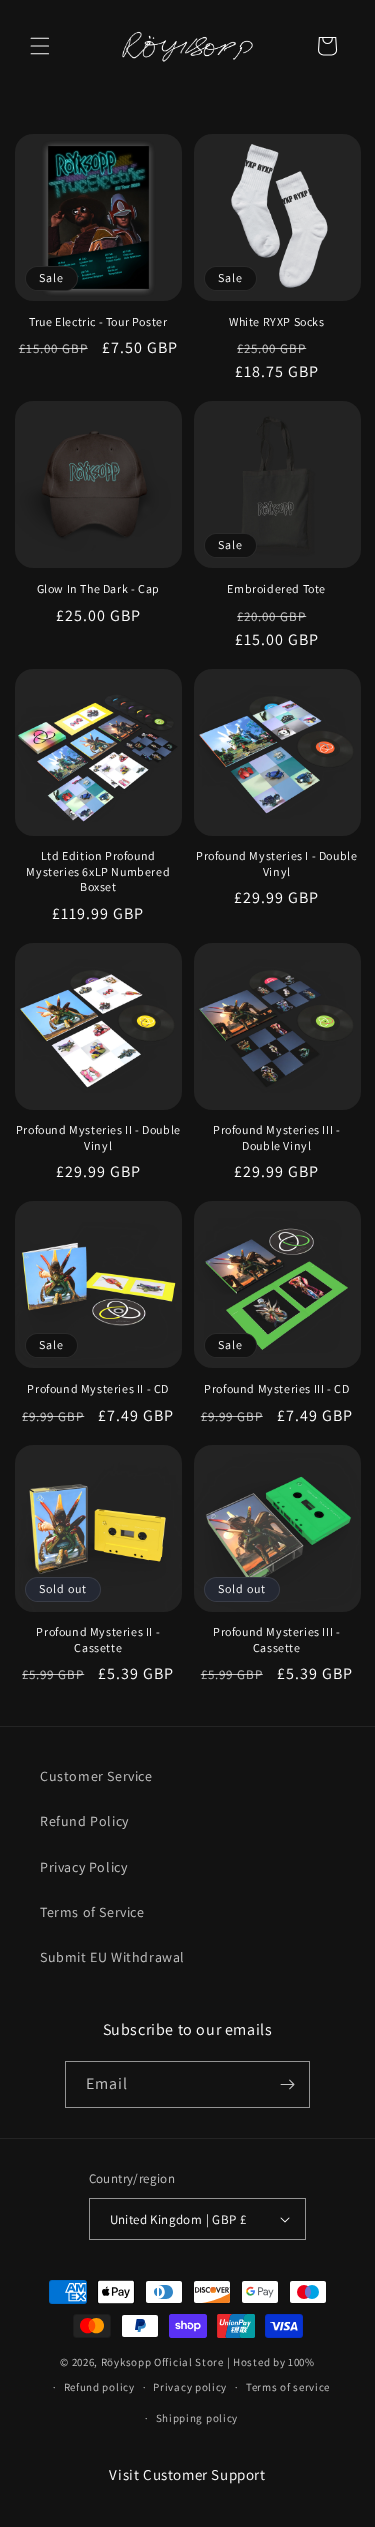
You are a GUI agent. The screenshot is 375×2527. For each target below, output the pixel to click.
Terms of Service (92, 1912)
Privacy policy (190, 2387)
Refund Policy (84, 1821)
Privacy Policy (83, 1867)
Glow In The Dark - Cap (98, 588)
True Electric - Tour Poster (98, 321)
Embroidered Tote (276, 588)
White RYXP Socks (277, 321)
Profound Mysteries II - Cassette (98, 1639)
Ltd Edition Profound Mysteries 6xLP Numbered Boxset (98, 871)
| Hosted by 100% (271, 2362)
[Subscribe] (287, 2084)
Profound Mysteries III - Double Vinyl (276, 1137)
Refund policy (99, 2387)
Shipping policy (197, 2418)
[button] (40, 46)
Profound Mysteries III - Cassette (276, 1639)
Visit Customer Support (187, 2474)
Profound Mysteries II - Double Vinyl (98, 1137)
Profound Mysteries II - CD (98, 1388)
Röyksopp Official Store (162, 2362)
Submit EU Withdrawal (112, 1957)
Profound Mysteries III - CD (276, 1388)
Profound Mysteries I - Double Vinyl (276, 863)
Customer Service (96, 1776)
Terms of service (288, 2387)
